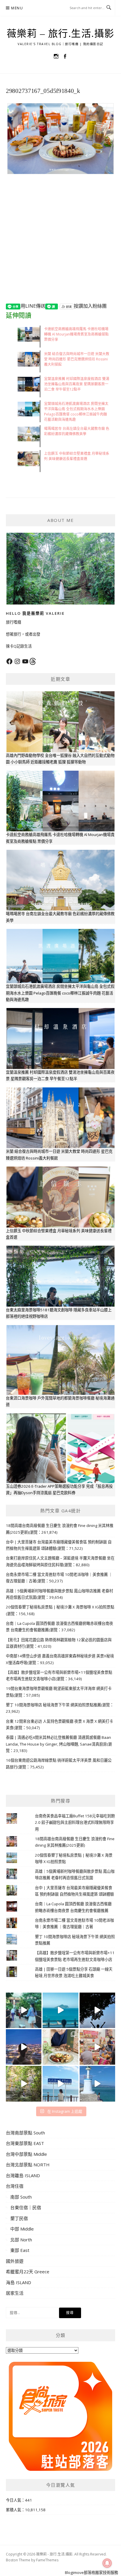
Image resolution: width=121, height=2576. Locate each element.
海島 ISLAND (19, 2282)
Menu (17, 8)
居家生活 (15, 2293)
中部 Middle (22, 2229)
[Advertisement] (60, 243)
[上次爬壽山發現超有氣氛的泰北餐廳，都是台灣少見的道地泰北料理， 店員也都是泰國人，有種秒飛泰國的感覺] (97, 2047)
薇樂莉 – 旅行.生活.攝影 (61, 34)
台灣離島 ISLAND (23, 2175)
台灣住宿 (15, 2186)
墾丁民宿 (19, 2218)
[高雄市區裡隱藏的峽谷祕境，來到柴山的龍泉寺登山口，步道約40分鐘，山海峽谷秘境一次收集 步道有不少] (24, 2084)
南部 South (21, 2197)
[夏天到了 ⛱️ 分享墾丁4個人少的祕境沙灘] (97, 2084)
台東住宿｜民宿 (26, 2207)
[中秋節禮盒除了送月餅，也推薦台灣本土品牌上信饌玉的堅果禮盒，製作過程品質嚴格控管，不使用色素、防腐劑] (60, 2047)
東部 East (20, 2250)
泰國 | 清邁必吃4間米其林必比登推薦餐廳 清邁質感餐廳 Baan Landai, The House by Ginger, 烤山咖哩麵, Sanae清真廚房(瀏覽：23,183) (59, 1744)
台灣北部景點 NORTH (28, 2165)
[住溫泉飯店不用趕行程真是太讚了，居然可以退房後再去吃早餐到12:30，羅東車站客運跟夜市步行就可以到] (24, 2047)
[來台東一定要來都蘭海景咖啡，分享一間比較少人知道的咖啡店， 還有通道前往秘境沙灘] (60, 2084)
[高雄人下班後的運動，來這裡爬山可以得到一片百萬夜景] (97, 2010)
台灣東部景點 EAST (25, 2143)
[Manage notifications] (107, 2563)
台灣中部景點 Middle (26, 2154)
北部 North (21, 2240)
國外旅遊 (15, 2261)
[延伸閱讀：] (60, 138)
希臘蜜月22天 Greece (28, 2272)
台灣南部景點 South (25, 2133)
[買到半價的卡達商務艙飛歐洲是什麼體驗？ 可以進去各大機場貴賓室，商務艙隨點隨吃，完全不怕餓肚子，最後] (24, 2010)
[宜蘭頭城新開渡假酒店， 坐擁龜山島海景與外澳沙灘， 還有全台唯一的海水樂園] (60, 2010)
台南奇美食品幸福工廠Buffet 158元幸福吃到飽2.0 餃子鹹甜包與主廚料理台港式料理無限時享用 (75, 1822)
